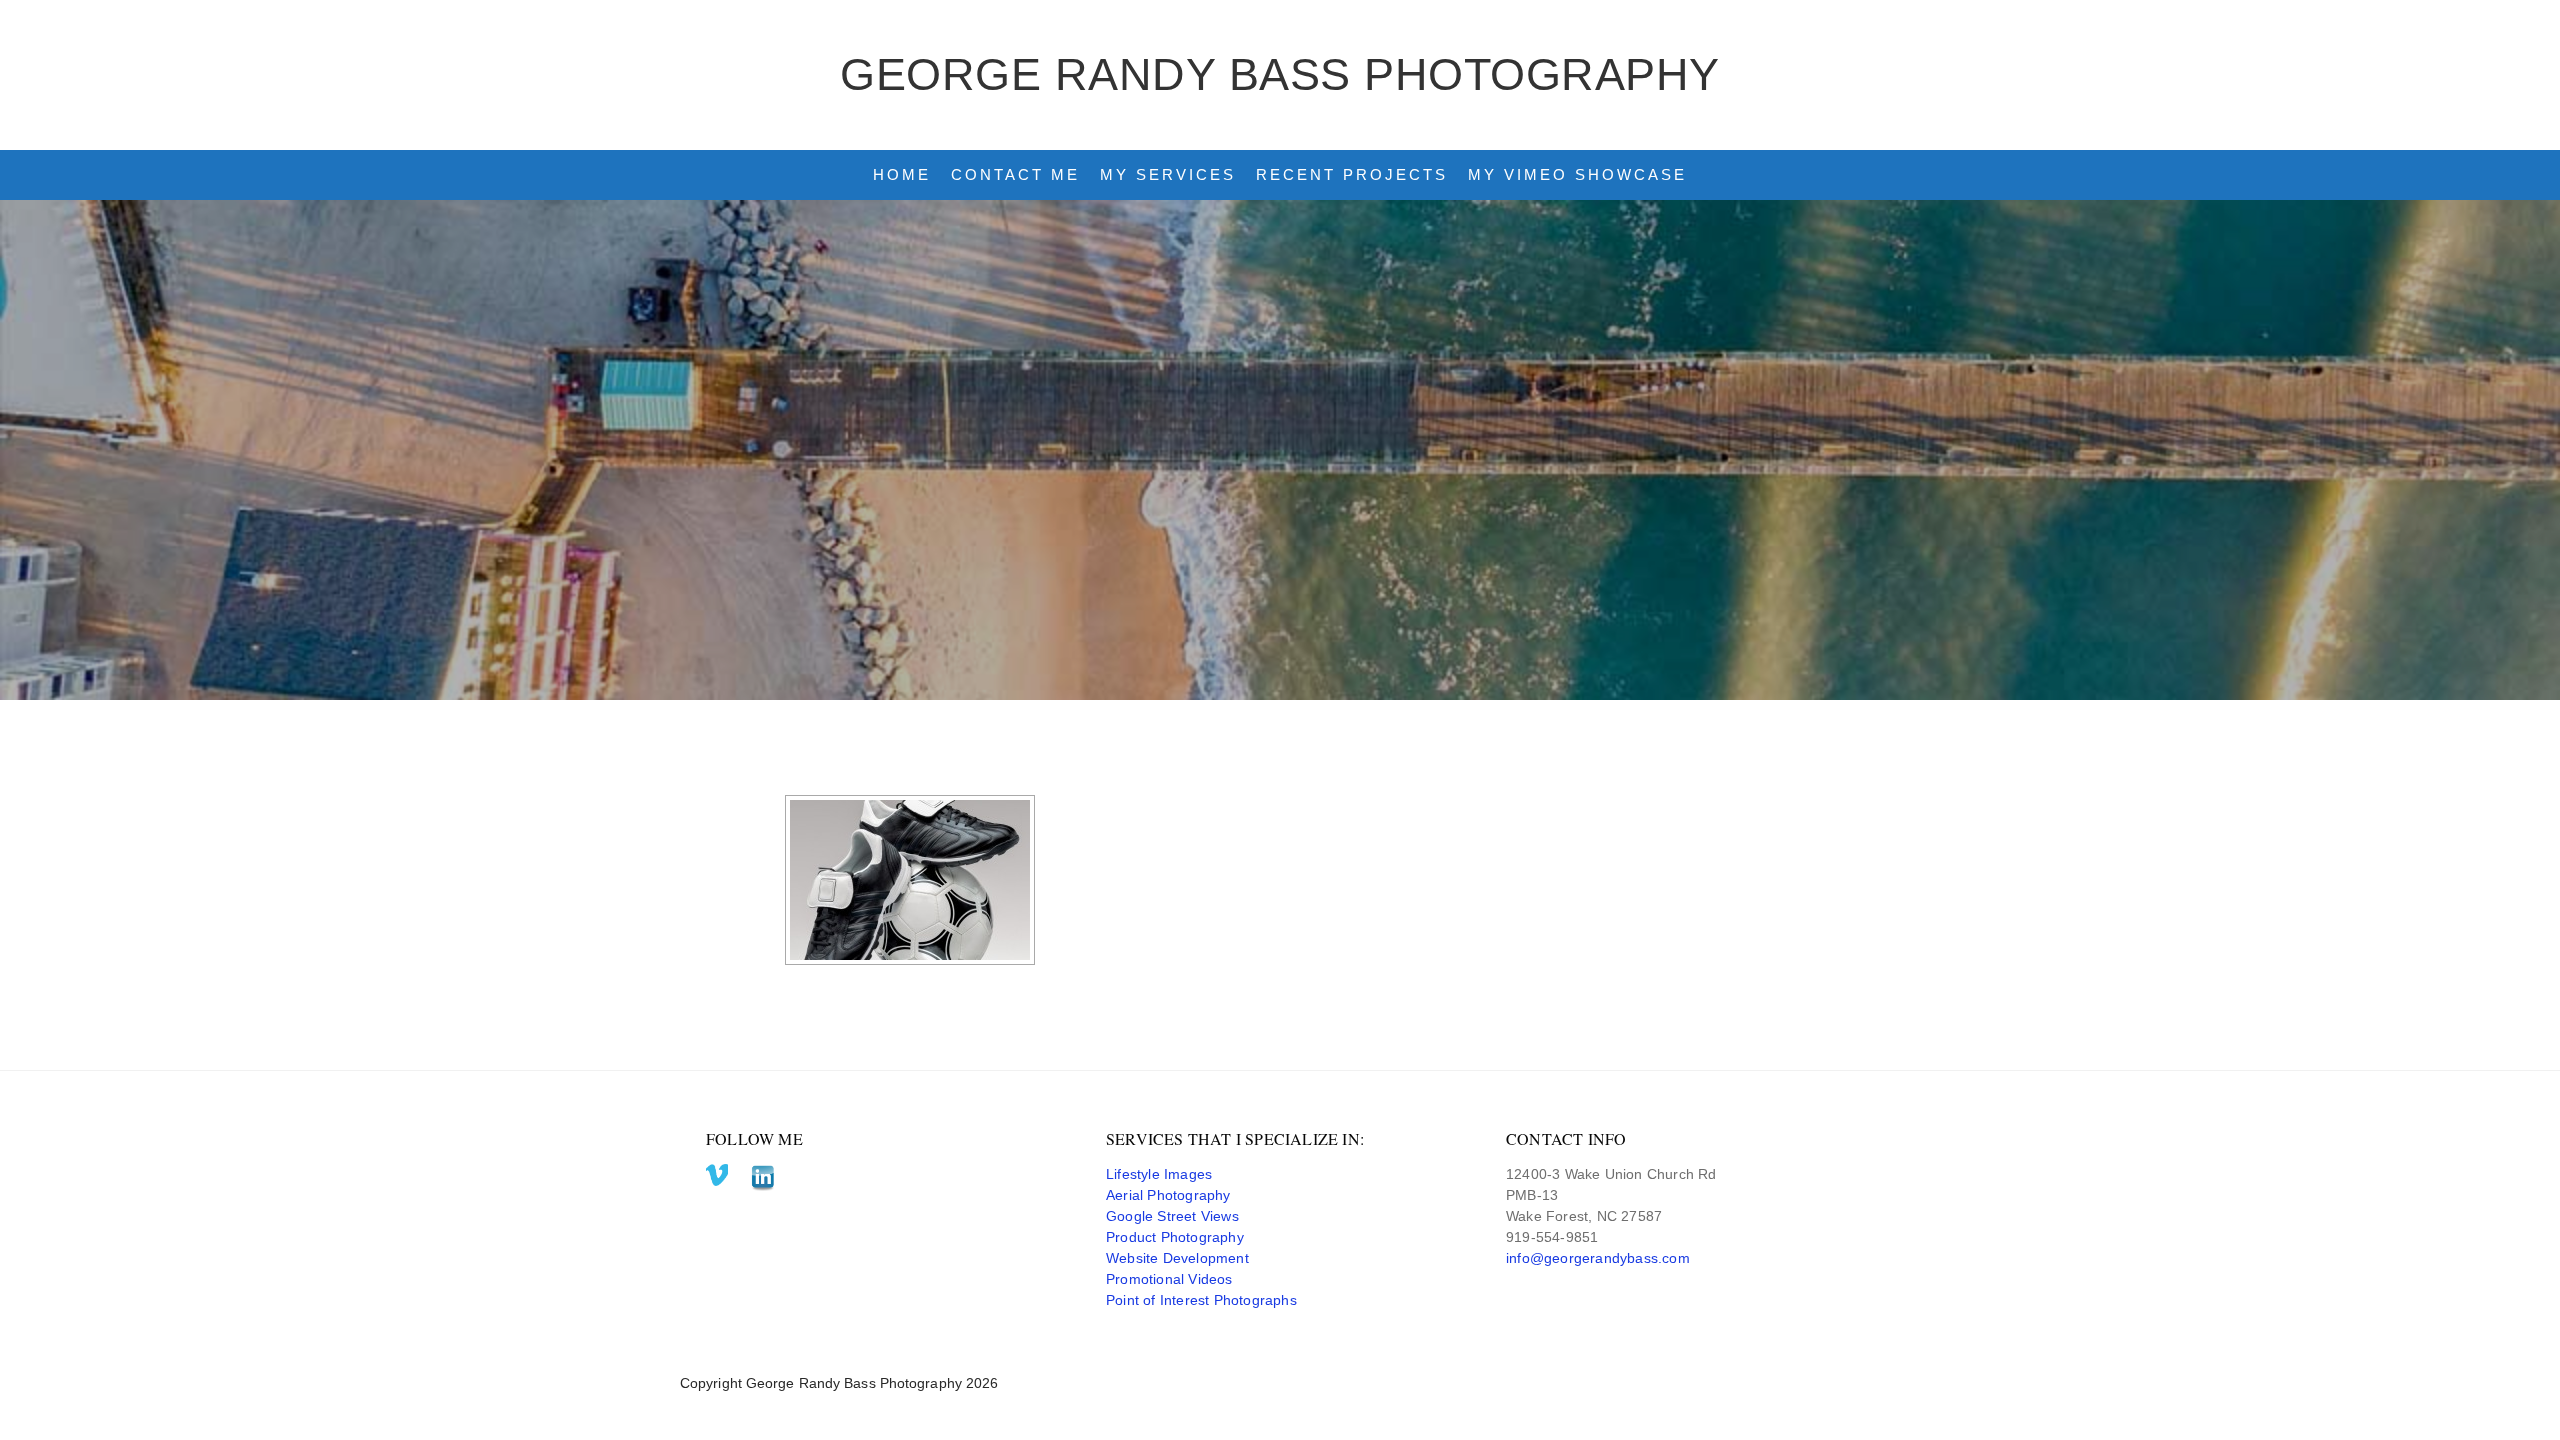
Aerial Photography (1168, 1195)
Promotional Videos (1169, 1279)
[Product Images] (910, 880)
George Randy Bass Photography (1280, 74)
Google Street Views (1172, 1216)
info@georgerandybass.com (1598, 1258)
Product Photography (1175, 1237)
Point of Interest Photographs (1201, 1300)
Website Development (1177, 1258)
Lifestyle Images (1159, 1174)
